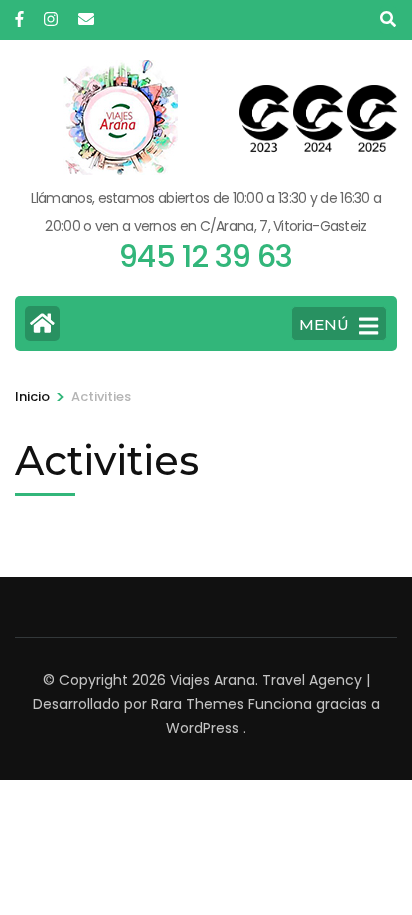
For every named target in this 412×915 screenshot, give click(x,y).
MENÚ (324, 324)
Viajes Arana (212, 680)
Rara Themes (197, 704)
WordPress (202, 728)
